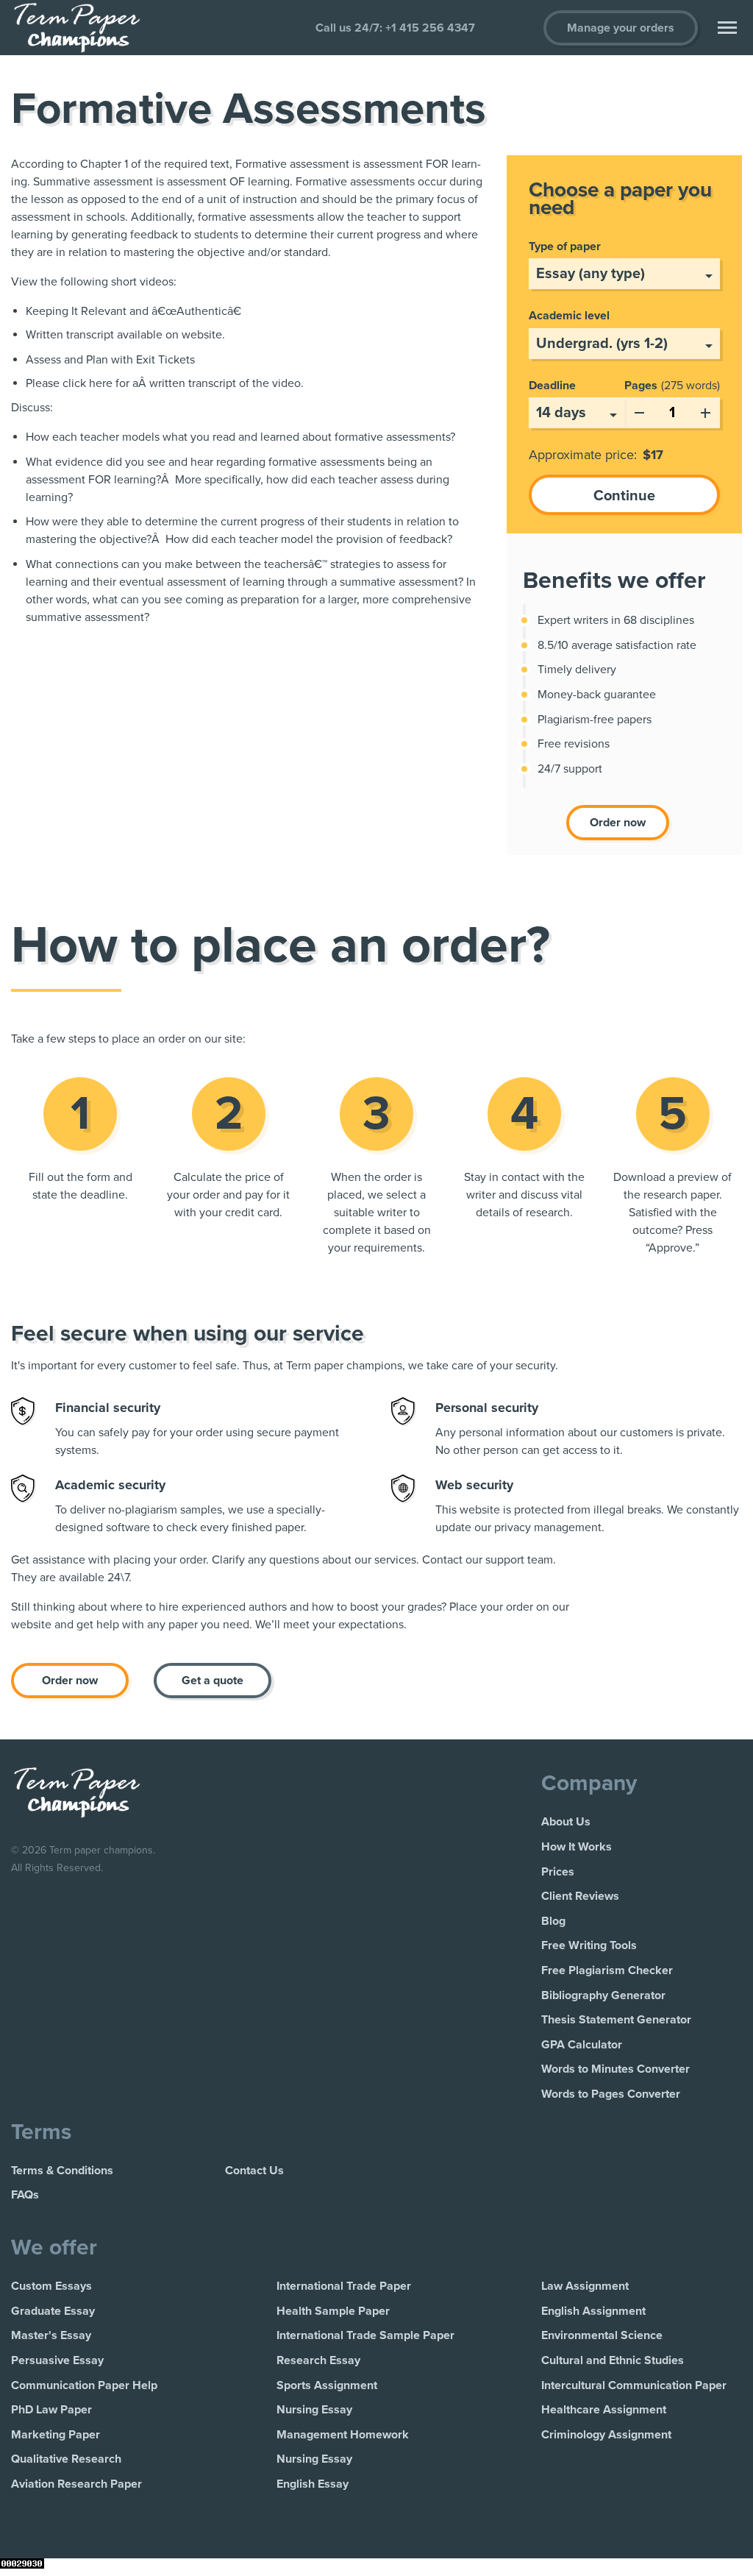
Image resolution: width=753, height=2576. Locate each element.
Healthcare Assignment (604, 2410)
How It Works (577, 1847)
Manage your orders (621, 28)
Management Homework (343, 2435)
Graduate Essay (53, 2311)
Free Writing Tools (589, 1945)
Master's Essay (51, 2335)
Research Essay (318, 2360)
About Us (566, 1822)
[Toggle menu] (727, 28)
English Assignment (593, 2311)
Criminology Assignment (606, 2435)
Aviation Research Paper (76, 2484)
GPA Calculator (582, 2045)
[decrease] (639, 410)
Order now (618, 823)
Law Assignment (585, 2286)
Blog (553, 1921)
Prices (558, 1872)
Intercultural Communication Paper (634, 2385)
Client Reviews (580, 1896)
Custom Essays (51, 2286)
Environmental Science (602, 2335)
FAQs (25, 2195)
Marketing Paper (56, 2435)
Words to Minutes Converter (615, 2069)
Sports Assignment (327, 2385)
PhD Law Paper (51, 2410)
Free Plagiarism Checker (607, 1970)
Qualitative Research (66, 2459)
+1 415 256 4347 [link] (430, 28)
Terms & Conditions (62, 2171)
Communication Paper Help (84, 2385)
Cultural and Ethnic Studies (613, 2360)
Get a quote (213, 1681)
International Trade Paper (344, 2286)
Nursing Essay (314, 2410)
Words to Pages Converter (611, 2094)
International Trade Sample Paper (365, 2335)
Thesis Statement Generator (616, 2020)
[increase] (705, 410)
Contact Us (254, 2171)
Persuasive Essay (57, 2360)
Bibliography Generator (603, 1995)
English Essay (313, 2484)
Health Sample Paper (333, 2311)
